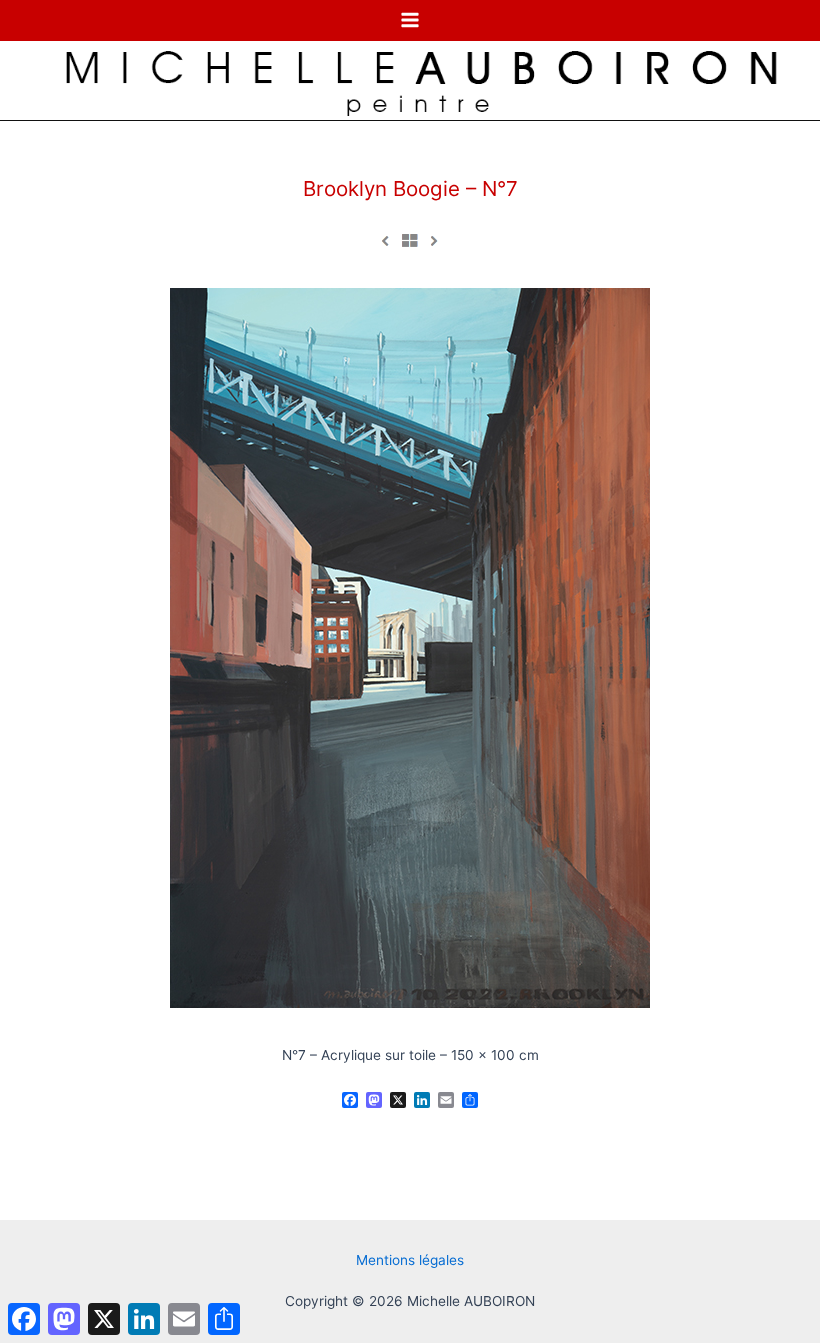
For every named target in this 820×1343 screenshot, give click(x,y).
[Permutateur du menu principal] (410, 20)
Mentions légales (410, 1260)
